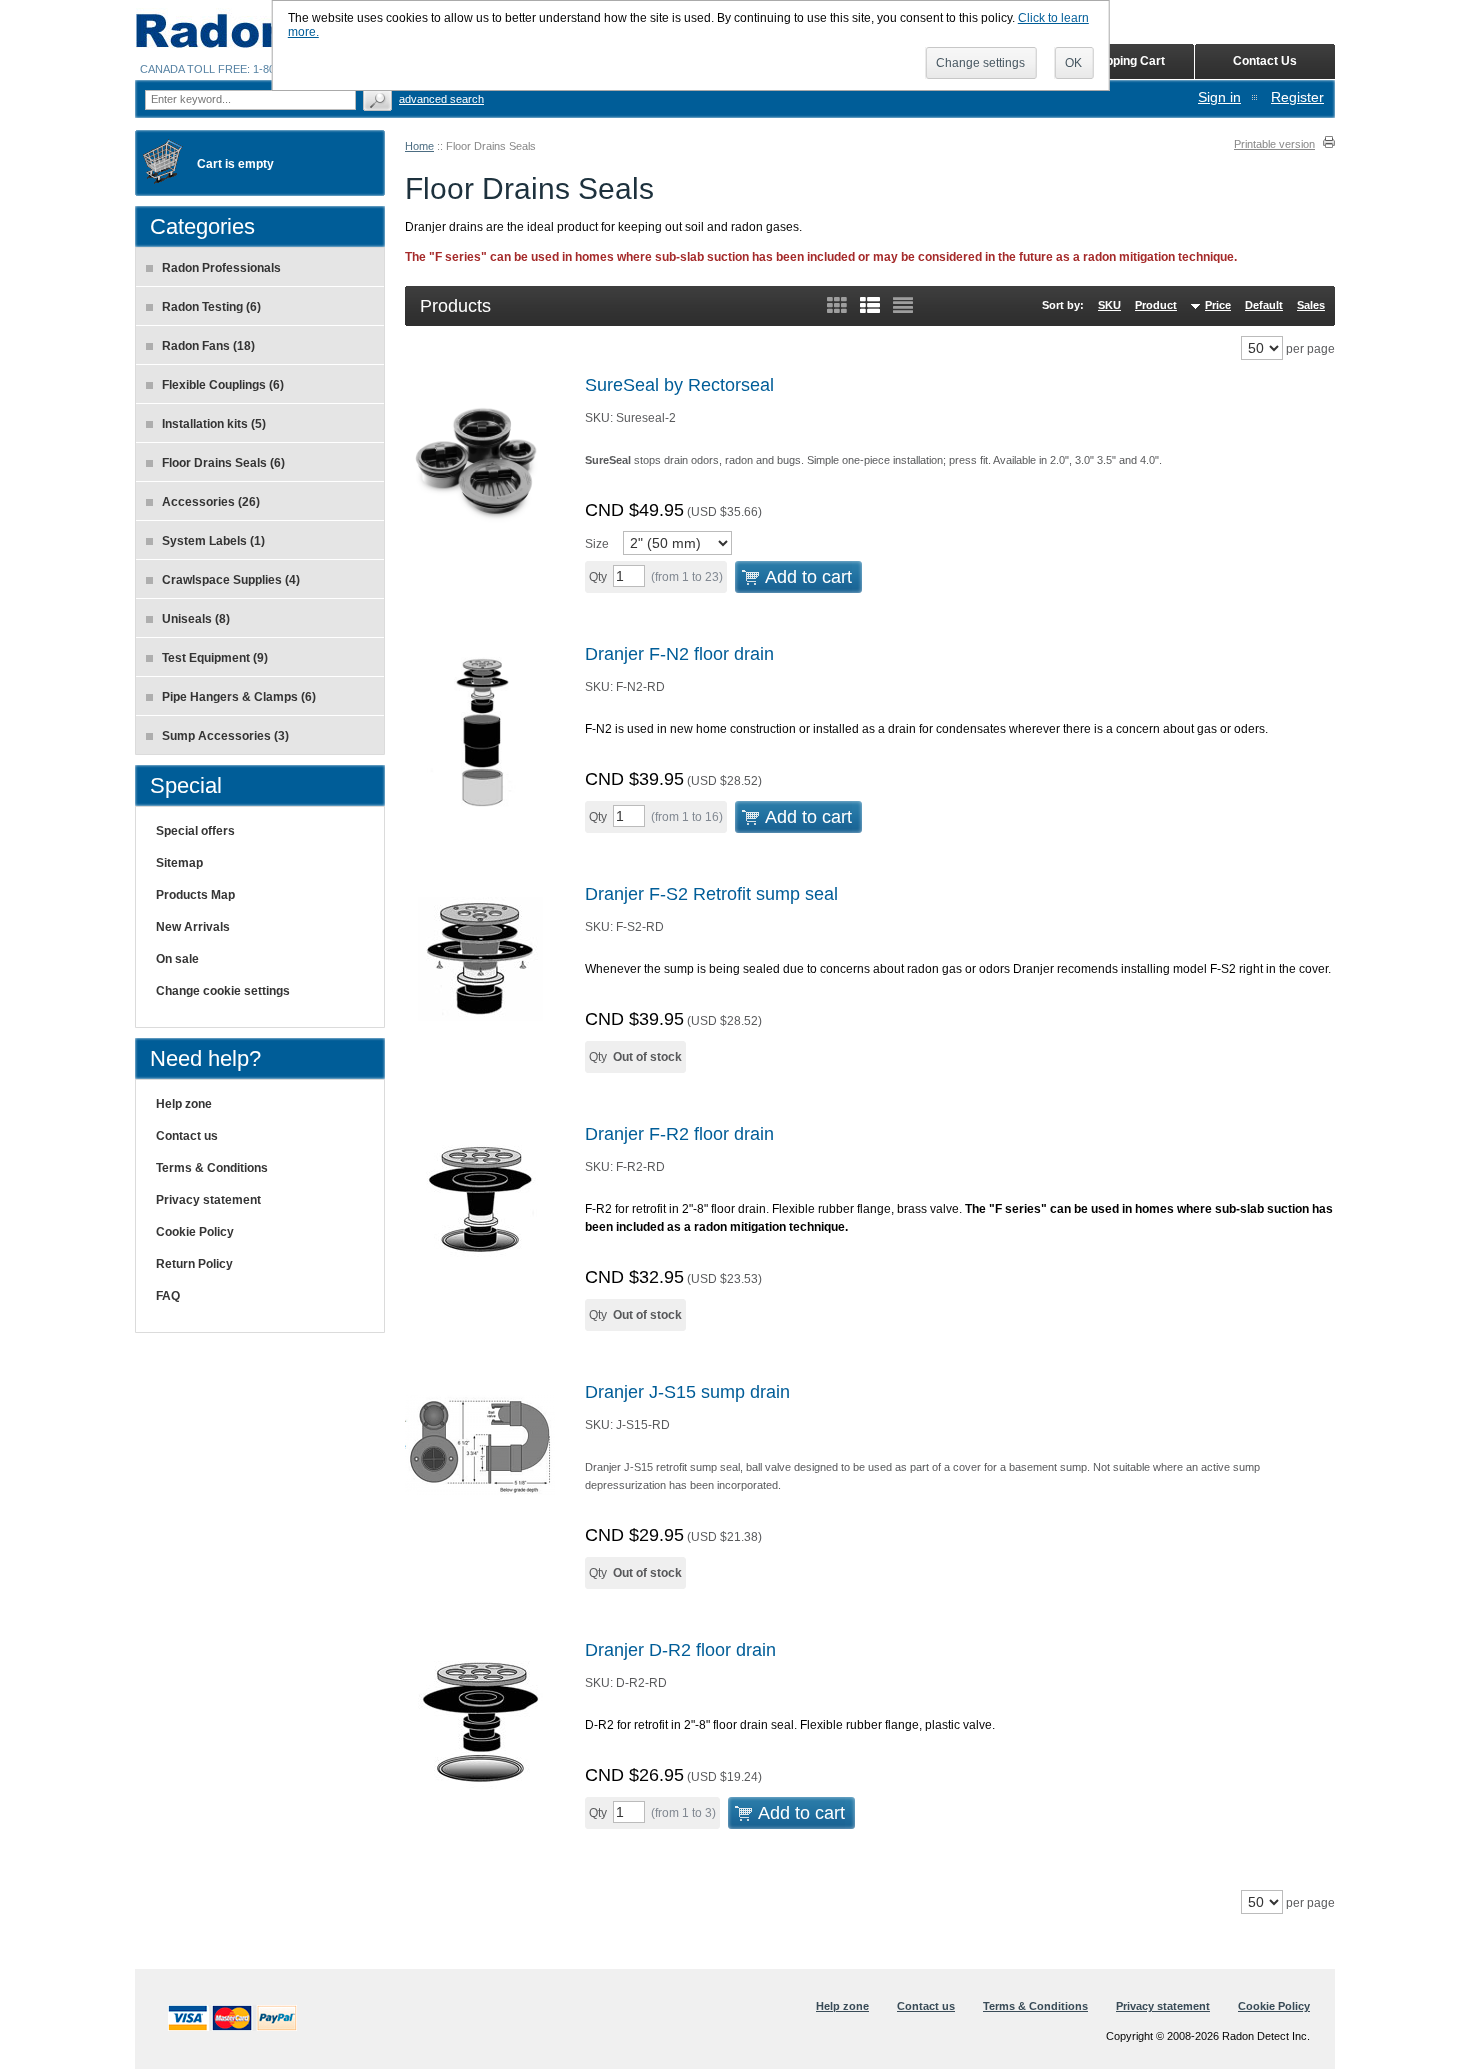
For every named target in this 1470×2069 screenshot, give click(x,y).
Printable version (1274, 144)
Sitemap (179, 863)
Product (1156, 305)
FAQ (168, 1296)
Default (1264, 305)
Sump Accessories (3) (225, 736)
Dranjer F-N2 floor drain (679, 654)
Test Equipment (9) (215, 658)
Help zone (184, 1104)
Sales (1311, 305)
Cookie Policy (195, 1232)
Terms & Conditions (212, 1168)
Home (419, 146)
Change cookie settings (223, 991)
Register (1297, 97)
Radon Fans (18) (208, 346)
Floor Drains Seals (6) (223, 463)
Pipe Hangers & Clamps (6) (239, 697)
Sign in (1219, 97)
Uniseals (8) (196, 619)
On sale (177, 959)
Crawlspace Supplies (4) (231, 580)
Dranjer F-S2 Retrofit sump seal (711, 894)
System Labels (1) (213, 541)
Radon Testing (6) (211, 307)
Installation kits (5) (214, 424)
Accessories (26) (211, 502)
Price (1218, 305)
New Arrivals (193, 927)
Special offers (195, 831)
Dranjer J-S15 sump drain (687, 1392)
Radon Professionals (221, 268)
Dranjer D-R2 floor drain (680, 1650)
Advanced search (441, 99)
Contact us (187, 1136)
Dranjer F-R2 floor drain (679, 1134)
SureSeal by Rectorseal (679, 385)
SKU (1109, 305)
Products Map (195, 895)
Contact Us (1265, 61)
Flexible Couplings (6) (223, 385)
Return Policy (194, 1264)
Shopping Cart (1124, 61)
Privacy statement (208, 1200)
